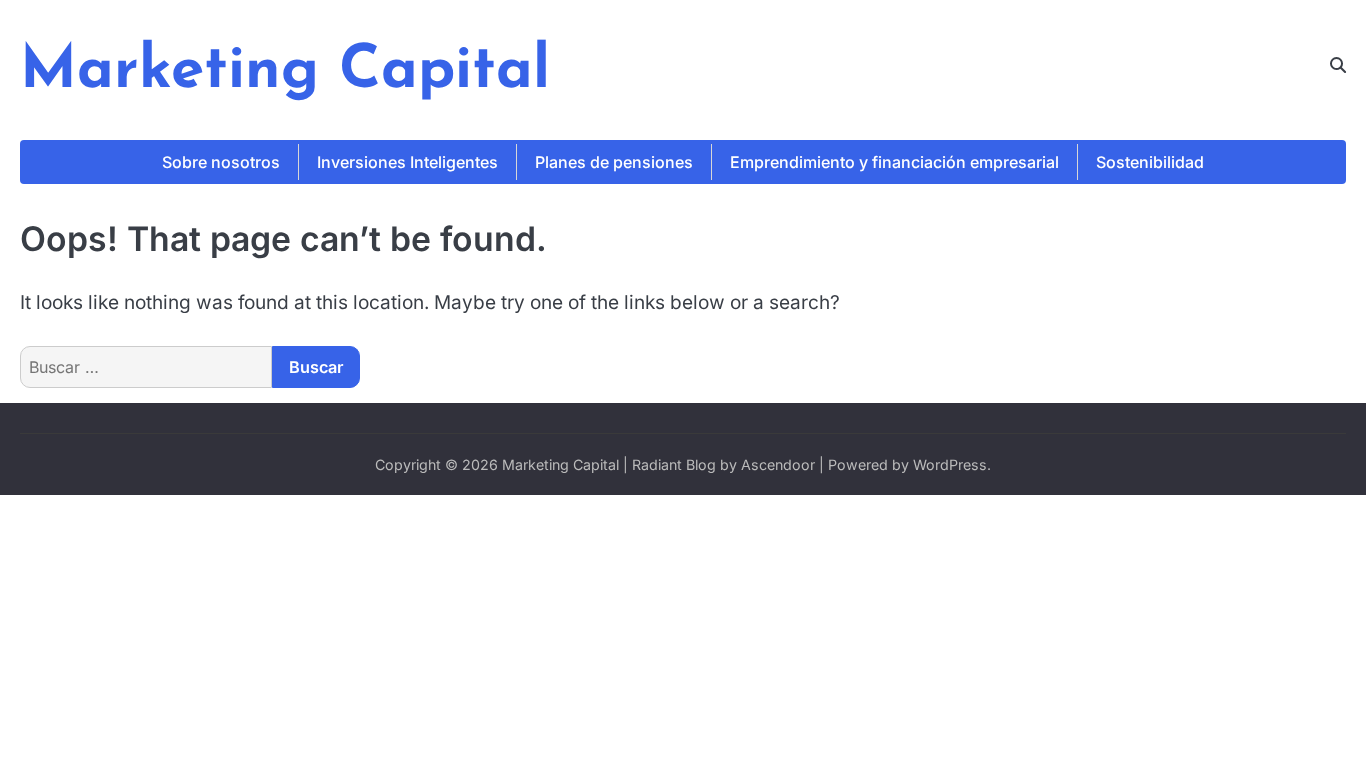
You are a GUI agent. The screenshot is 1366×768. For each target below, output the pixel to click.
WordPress (950, 464)
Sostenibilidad (1150, 162)
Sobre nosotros (221, 162)
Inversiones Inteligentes (407, 162)
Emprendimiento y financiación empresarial (894, 162)
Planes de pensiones (614, 162)
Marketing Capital (285, 72)
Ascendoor (778, 464)
